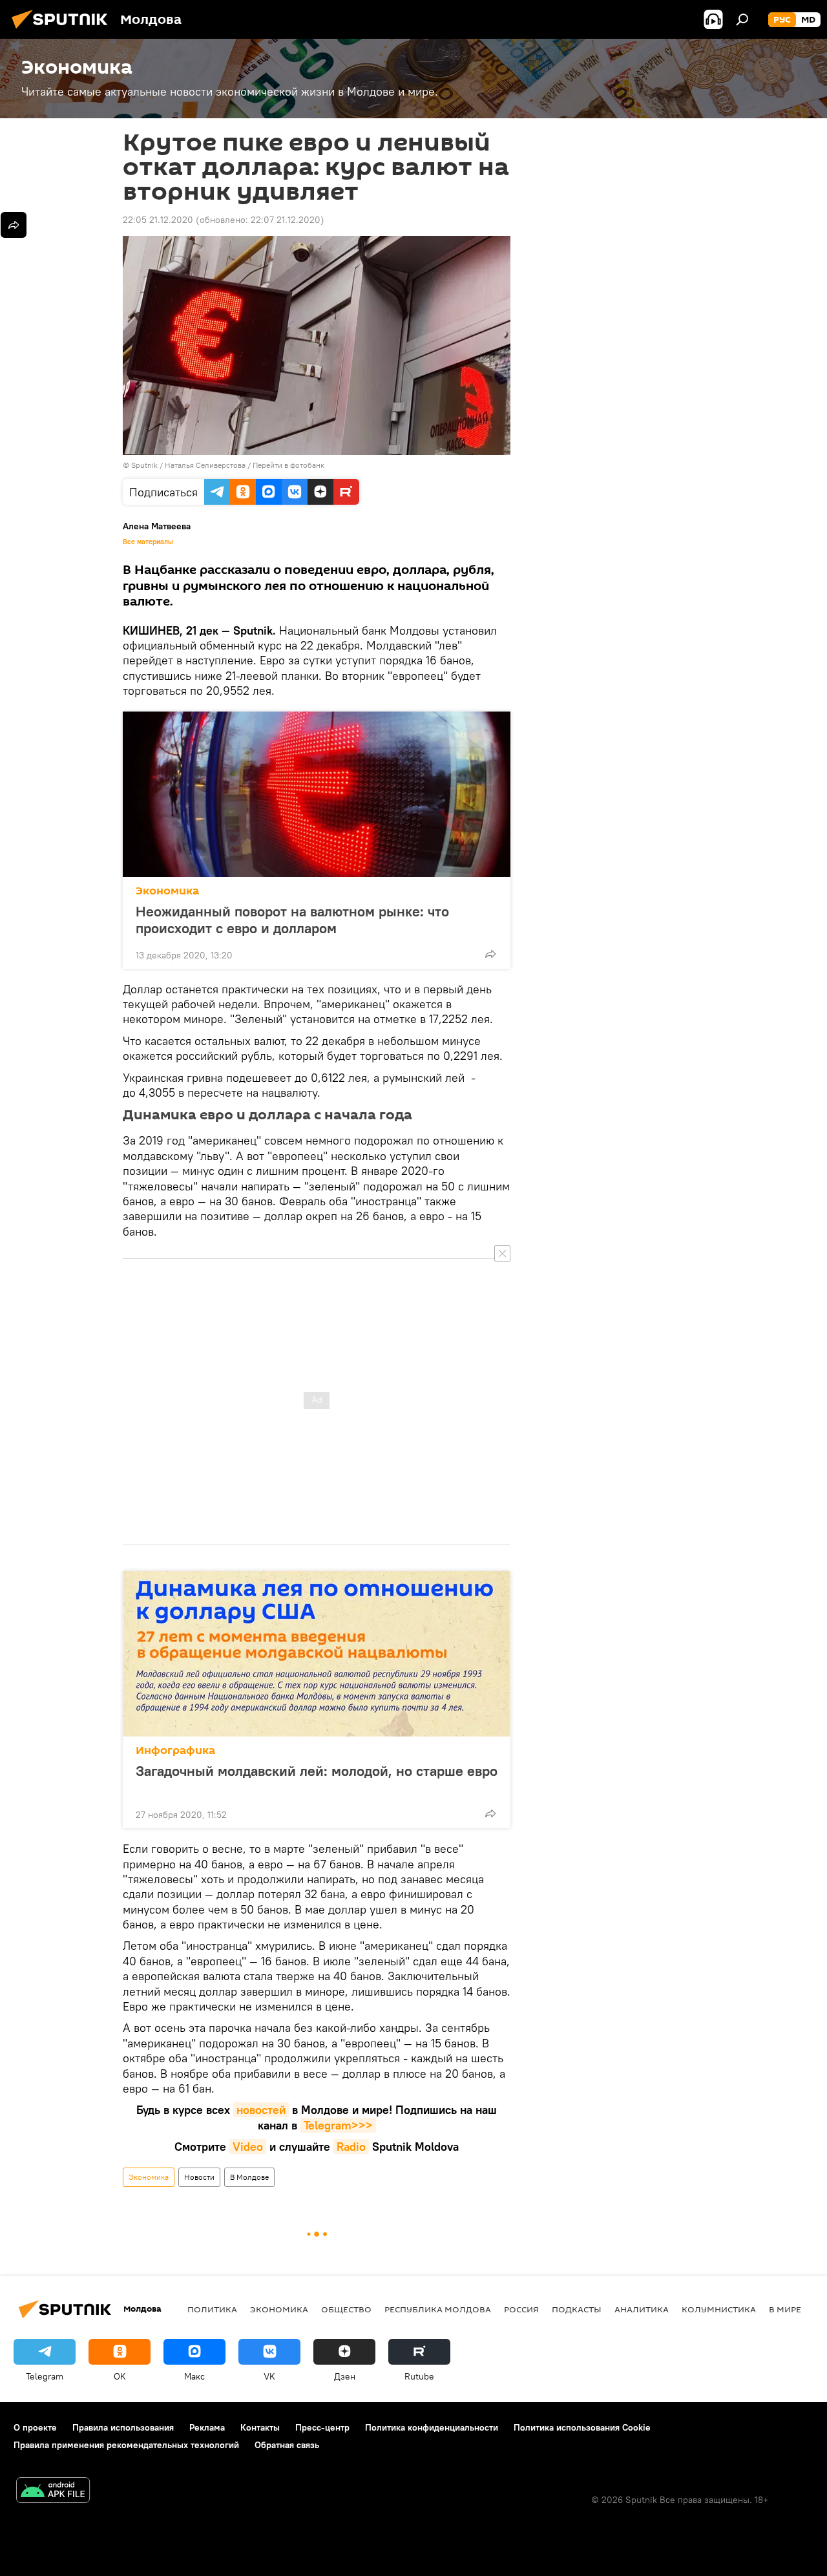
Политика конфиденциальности (432, 2427)
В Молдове (249, 2177)
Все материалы (148, 542)
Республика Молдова (438, 2309)
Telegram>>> (338, 2125)
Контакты (260, 2427)
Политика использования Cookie (582, 2427)
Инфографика (175, 1750)
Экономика (167, 891)
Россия (521, 2309)
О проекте (35, 2427)
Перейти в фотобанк (288, 465)
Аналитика (642, 2309)
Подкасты (577, 2309)
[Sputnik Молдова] (63, 30)
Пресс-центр (322, 2427)
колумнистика (719, 2309)
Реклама (207, 2427)
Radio (351, 2147)
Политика (212, 2309)
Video (248, 2147)
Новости (199, 2177)
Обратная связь (287, 2445)
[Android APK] (53, 2492)
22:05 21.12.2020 (158, 220)
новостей (261, 2110)
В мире (785, 2309)
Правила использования (123, 2427)
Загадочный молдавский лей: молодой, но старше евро (317, 1771)
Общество (346, 2309)
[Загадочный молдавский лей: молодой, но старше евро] (317, 1654)
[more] (490, 954)
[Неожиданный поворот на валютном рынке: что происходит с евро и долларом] (317, 794)
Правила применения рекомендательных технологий (126, 2445)
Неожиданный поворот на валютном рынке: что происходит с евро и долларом (292, 920)
